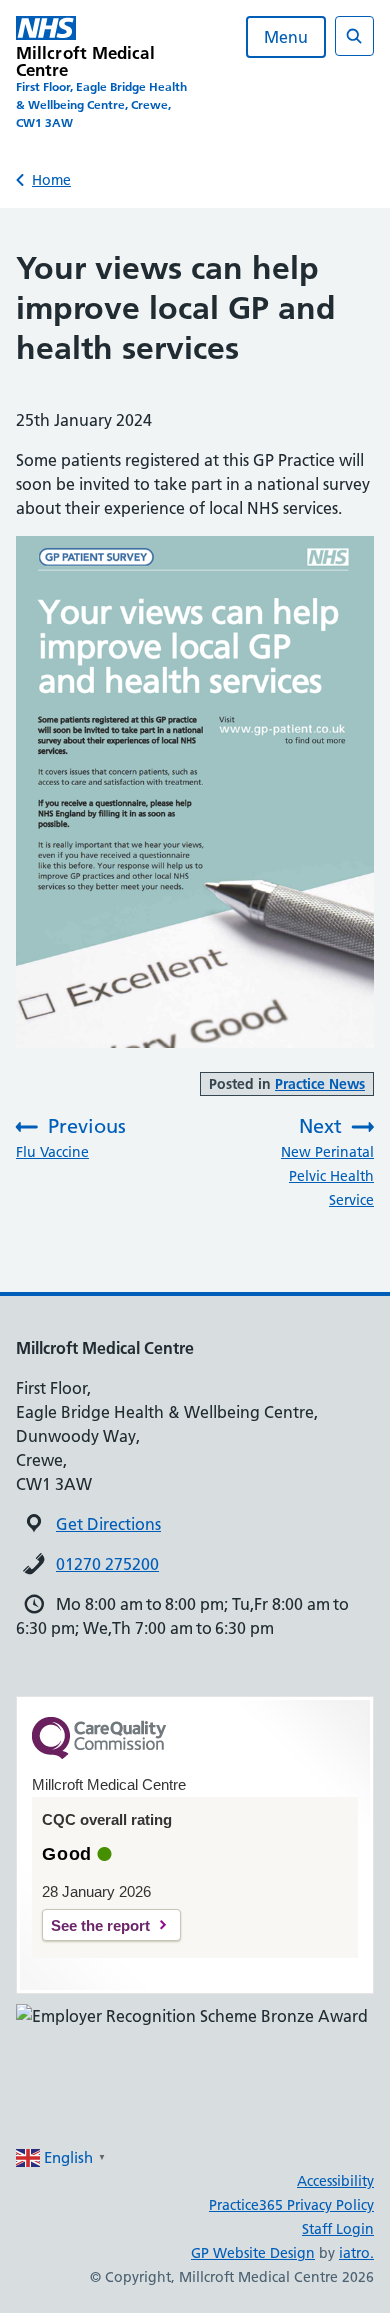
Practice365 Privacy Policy (291, 2205)
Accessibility (335, 2181)
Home (51, 180)
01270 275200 (107, 1564)
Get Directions (108, 1524)
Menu (286, 37)
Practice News (320, 1084)
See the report (100, 1925)
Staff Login (338, 2229)
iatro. (356, 2253)
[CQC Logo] (99, 1754)
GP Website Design (253, 2253)
